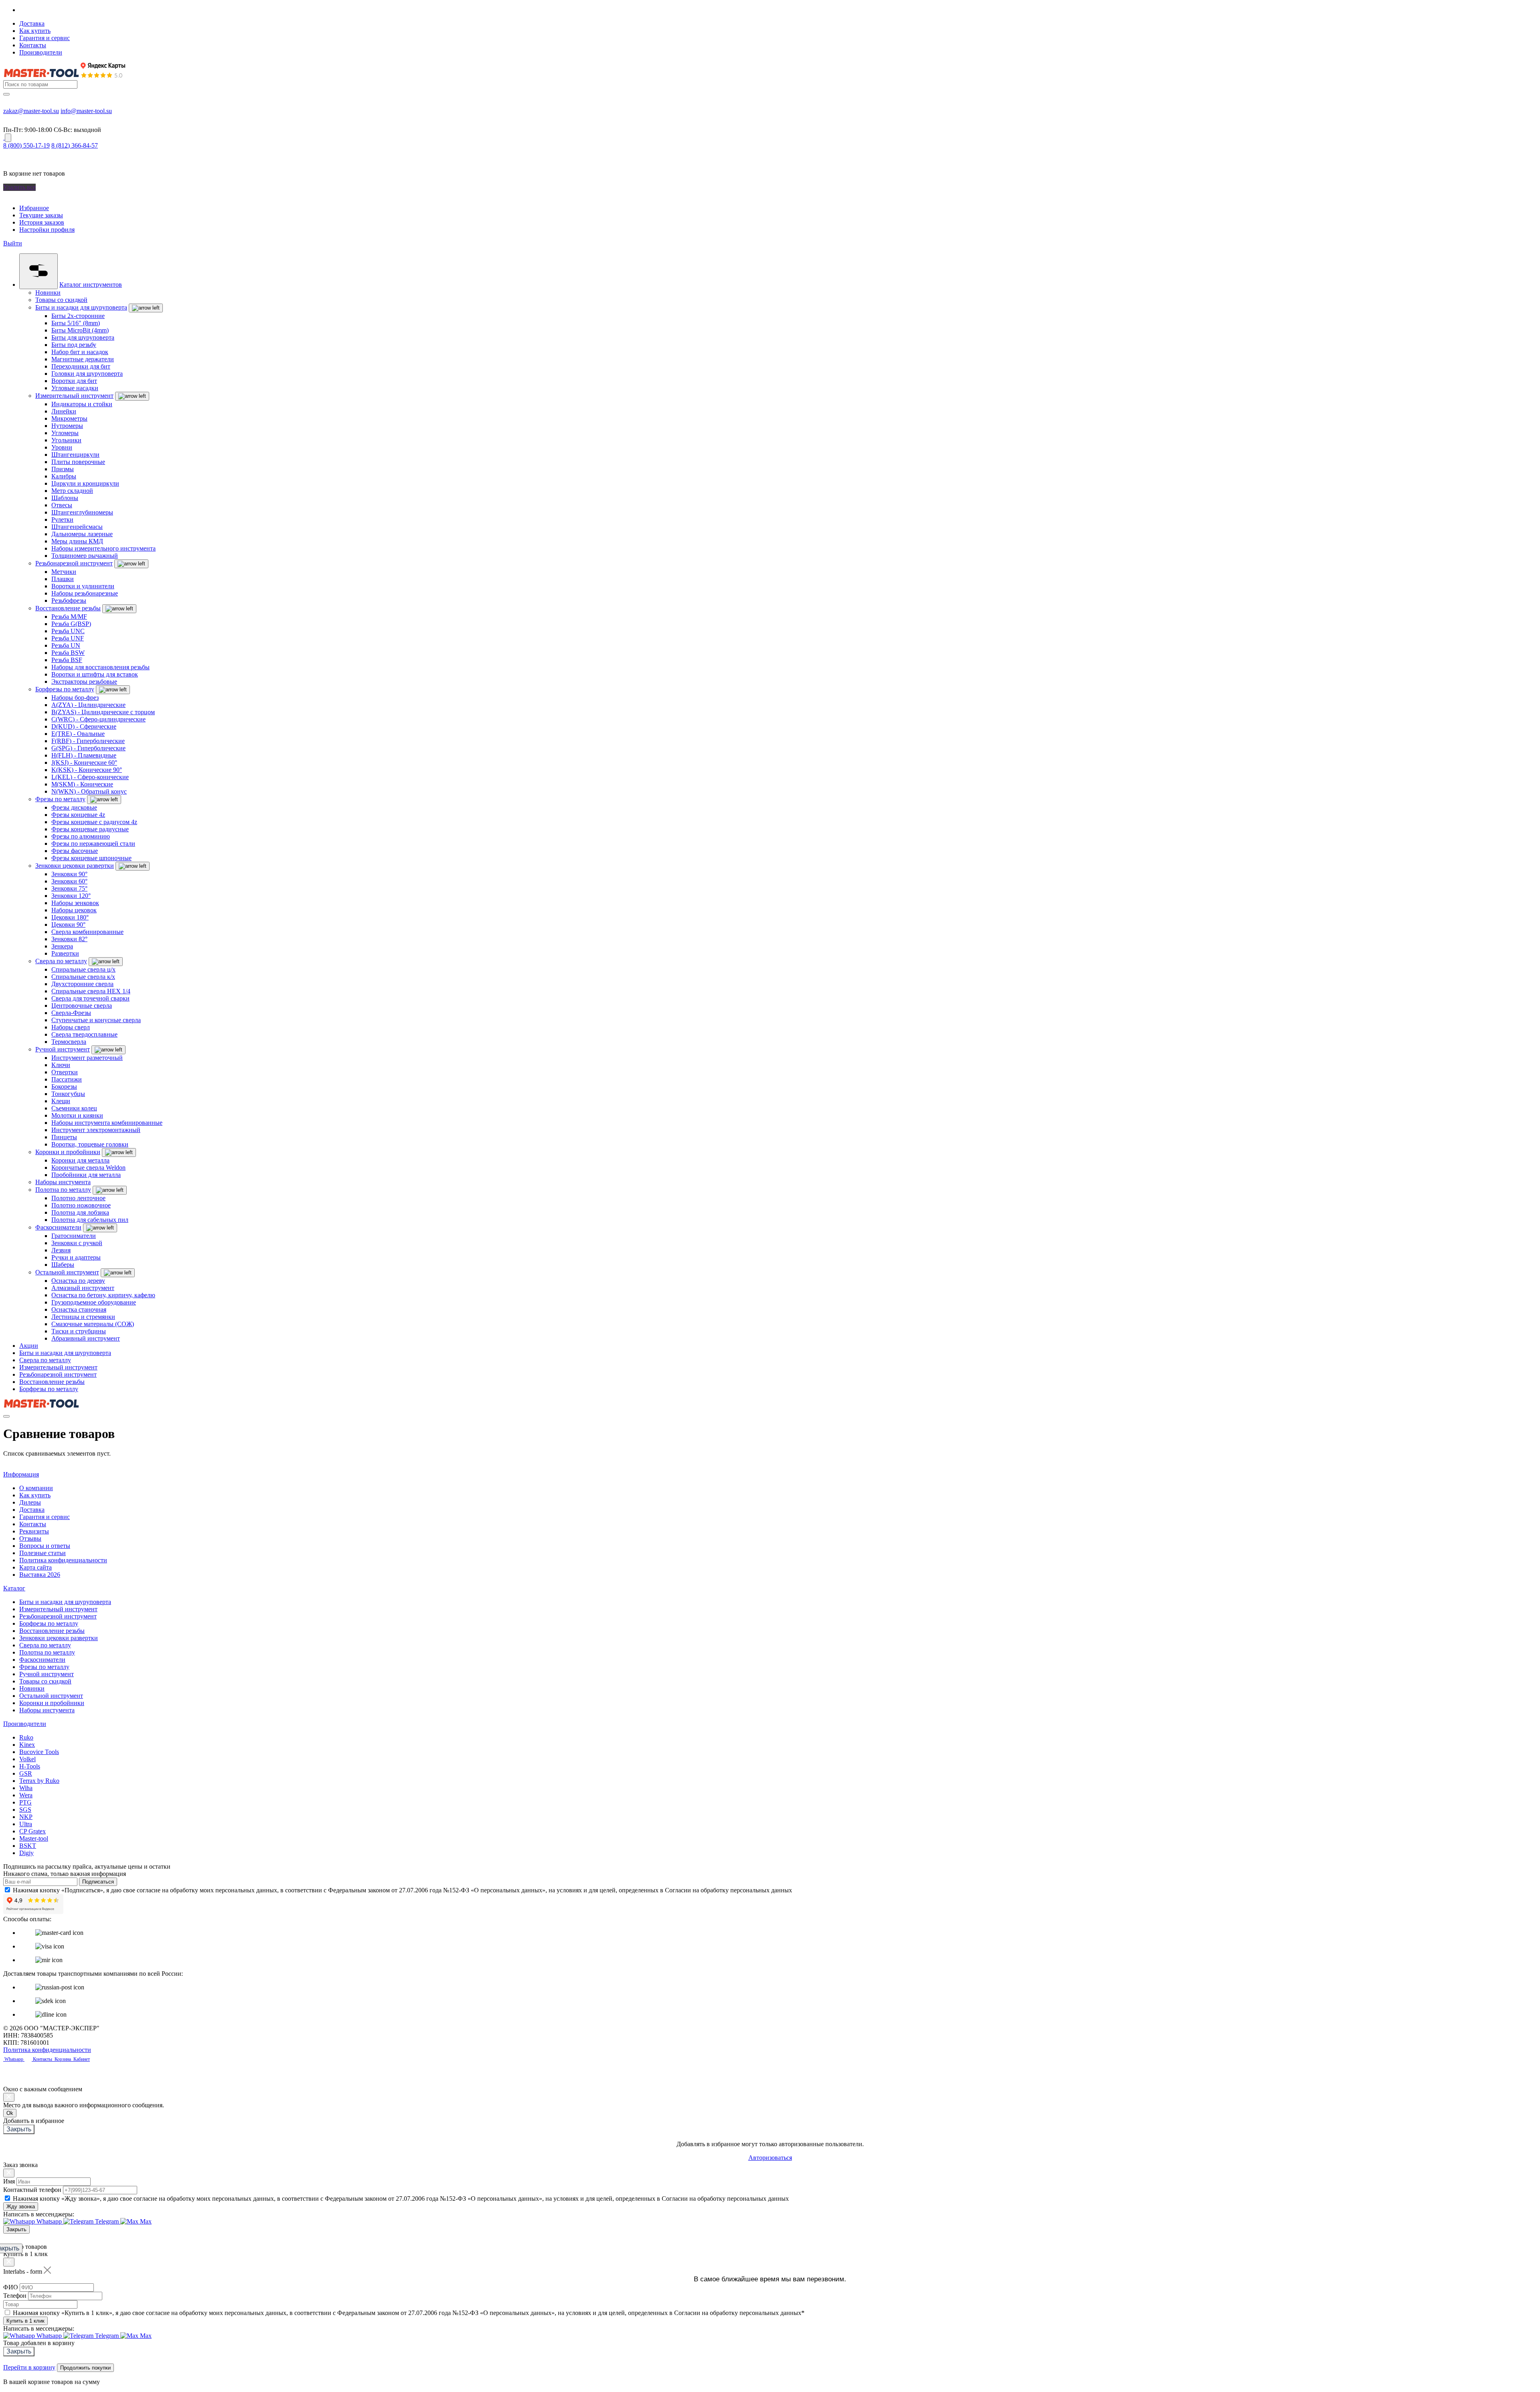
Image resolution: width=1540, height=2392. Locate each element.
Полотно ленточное (78, 1198)
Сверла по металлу (61, 961)
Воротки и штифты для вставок (95, 674)
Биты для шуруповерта (83, 337)
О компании (36, 1488)
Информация (21, 1474)
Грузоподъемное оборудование (94, 1302)
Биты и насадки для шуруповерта (81, 307)
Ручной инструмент (63, 1049)
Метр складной (72, 491)
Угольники (66, 440)
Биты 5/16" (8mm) (76, 323)
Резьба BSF (67, 660)
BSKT (28, 1846)
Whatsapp (14, 2059)
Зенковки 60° (69, 881)
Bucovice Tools (39, 1752)
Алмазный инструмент (83, 1288)
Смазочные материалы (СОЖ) (93, 1324)
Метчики (64, 572)
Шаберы (63, 1265)
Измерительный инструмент (74, 396)
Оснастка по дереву (78, 1281)
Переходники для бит (81, 366)
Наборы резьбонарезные (85, 593)
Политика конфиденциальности (63, 1560)
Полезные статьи (43, 1553)
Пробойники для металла (86, 1175)
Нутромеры (67, 426)
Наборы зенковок (75, 903)
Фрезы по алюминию (81, 836)
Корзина (63, 2059)
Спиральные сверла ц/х (83, 969)
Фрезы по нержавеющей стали (93, 844)
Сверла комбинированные (87, 932)
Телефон (15, 2296)
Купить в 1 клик (25, 2321)
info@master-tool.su (86, 111)
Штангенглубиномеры (82, 512)
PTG (25, 1802)
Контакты (33, 45)
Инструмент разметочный (87, 1058)
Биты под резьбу (74, 345)
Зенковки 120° (71, 896)
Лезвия (61, 1250)
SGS (25, 1810)
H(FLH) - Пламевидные (84, 755)
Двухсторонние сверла (82, 984)
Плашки (63, 579)
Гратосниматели (74, 1236)
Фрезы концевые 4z (78, 815)
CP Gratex (32, 1831)
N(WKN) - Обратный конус (89, 791)
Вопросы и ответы (45, 1546)
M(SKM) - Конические (82, 784)
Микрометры (69, 418)
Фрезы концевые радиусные (90, 829)
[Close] (9, 2097)
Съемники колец (74, 1108)
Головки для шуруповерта (87, 374)
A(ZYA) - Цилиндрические (88, 705)
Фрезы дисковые (74, 807)
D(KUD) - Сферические (84, 726)
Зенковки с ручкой (77, 1243)
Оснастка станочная (79, 1309)
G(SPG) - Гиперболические (88, 748)
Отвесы (62, 505)
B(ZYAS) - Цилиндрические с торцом (103, 712)
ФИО (11, 2287)
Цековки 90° (68, 925)
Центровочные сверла (82, 1006)
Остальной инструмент (67, 1272)
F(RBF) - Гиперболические (88, 741)
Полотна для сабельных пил (90, 1220)
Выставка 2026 (40, 1575)
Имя (9, 2181)
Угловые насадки (75, 388)
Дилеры (30, 1502)
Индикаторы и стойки (82, 404)
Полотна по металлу (63, 1190)
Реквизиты (34, 1531)
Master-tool (34, 1838)
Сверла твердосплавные (84, 1034)
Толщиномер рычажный (85, 556)
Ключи (61, 1065)
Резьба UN (66, 645)
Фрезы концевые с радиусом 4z (94, 822)
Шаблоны (65, 498)
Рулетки (62, 520)
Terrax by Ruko (39, 1781)
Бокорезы (64, 1087)
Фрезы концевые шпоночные (91, 858)
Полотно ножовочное (81, 1205)
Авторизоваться (770, 2158)
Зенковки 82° (69, 939)
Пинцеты (64, 1137)
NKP (26, 1817)
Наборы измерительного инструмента (103, 548)
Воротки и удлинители (83, 586)
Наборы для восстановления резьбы (100, 667)
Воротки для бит (74, 381)
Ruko (26, 1737)
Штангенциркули (75, 455)
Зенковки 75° (69, 888)
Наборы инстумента (63, 1182)
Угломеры (65, 433)
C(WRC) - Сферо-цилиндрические (98, 719)
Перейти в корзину (29, 2367)
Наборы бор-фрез (75, 698)
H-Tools (30, 1766)
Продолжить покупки (85, 2368)
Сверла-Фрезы (71, 1013)
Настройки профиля (47, 230)
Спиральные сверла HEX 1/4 (91, 991)
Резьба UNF (68, 638)
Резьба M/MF (69, 617)
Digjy (26, 1853)
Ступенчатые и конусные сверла (96, 1020)
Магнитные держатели (83, 359)
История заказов (42, 222)
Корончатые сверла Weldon (88, 1168)
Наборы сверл (71, 1027)
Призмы (63, 469)
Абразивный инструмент (86, 1338)
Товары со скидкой (61, 300)
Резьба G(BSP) (71, 624)
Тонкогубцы (68, 1094)
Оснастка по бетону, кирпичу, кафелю (103, 1295)
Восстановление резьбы (68, 608)
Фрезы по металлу (60, 799)
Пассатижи (67, 1079)
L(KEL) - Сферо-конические (90, 777)
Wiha (26, 1788)
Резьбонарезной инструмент (74, 563)
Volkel (27, 1759)
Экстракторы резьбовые (84, 682)
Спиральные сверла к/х (83, 977)
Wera (26, 1795)
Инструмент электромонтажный (96, 1130)
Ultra (26, 1824)
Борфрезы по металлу (65, 689)
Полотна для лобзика (80, 1212)
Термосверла (69, 1042)
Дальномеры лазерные (82, 534)
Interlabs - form (23, 2271)
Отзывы (30, 1538)
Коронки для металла (80, 1160)
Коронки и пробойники (68, 1152)
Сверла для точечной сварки (90, 998)
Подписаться (98, 1882)
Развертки (65, 953)
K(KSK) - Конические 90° (87, 770)
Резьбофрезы (69, 601)
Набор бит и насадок (80, 352)
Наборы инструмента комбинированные (107, 1123)
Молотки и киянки (77, 1115)
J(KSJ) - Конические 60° (84, 763)
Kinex (27, 1745)
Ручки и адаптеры (76, 1257)
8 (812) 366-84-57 (75, 145)
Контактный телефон (32, 2190)
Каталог (14, 1588)
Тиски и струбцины (79, 1331)
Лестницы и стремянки (83, 1317)
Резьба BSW (68, 653)
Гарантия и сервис (45, 38)
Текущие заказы (41, 215)
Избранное (34, 208)
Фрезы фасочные (75, 851)
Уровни (62, 447)
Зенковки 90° (69, 874)
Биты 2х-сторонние (78, 316)
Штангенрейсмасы (77, 527)
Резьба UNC (68, 631)
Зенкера (62, 946)
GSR (26, 1773)
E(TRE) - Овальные (78, 734)
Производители (41, 52)
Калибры (64, 476)
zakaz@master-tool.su (31, 111)
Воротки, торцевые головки (90, 1144)
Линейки (64, 411)
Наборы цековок (74, 910)
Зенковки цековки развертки (75, 866)
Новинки (48, 293)
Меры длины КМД (77, 541)
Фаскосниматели (58, 1227)
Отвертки (65, 1072)
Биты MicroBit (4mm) (80, 330)
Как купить (35, 31)
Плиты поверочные (78, 462)
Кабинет (81, 2059)
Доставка (32, 23)
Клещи (61, 1101)
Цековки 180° (70, 917)
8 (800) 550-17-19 (26, 145)
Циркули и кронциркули (85, 483)
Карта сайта (35, 1567)
